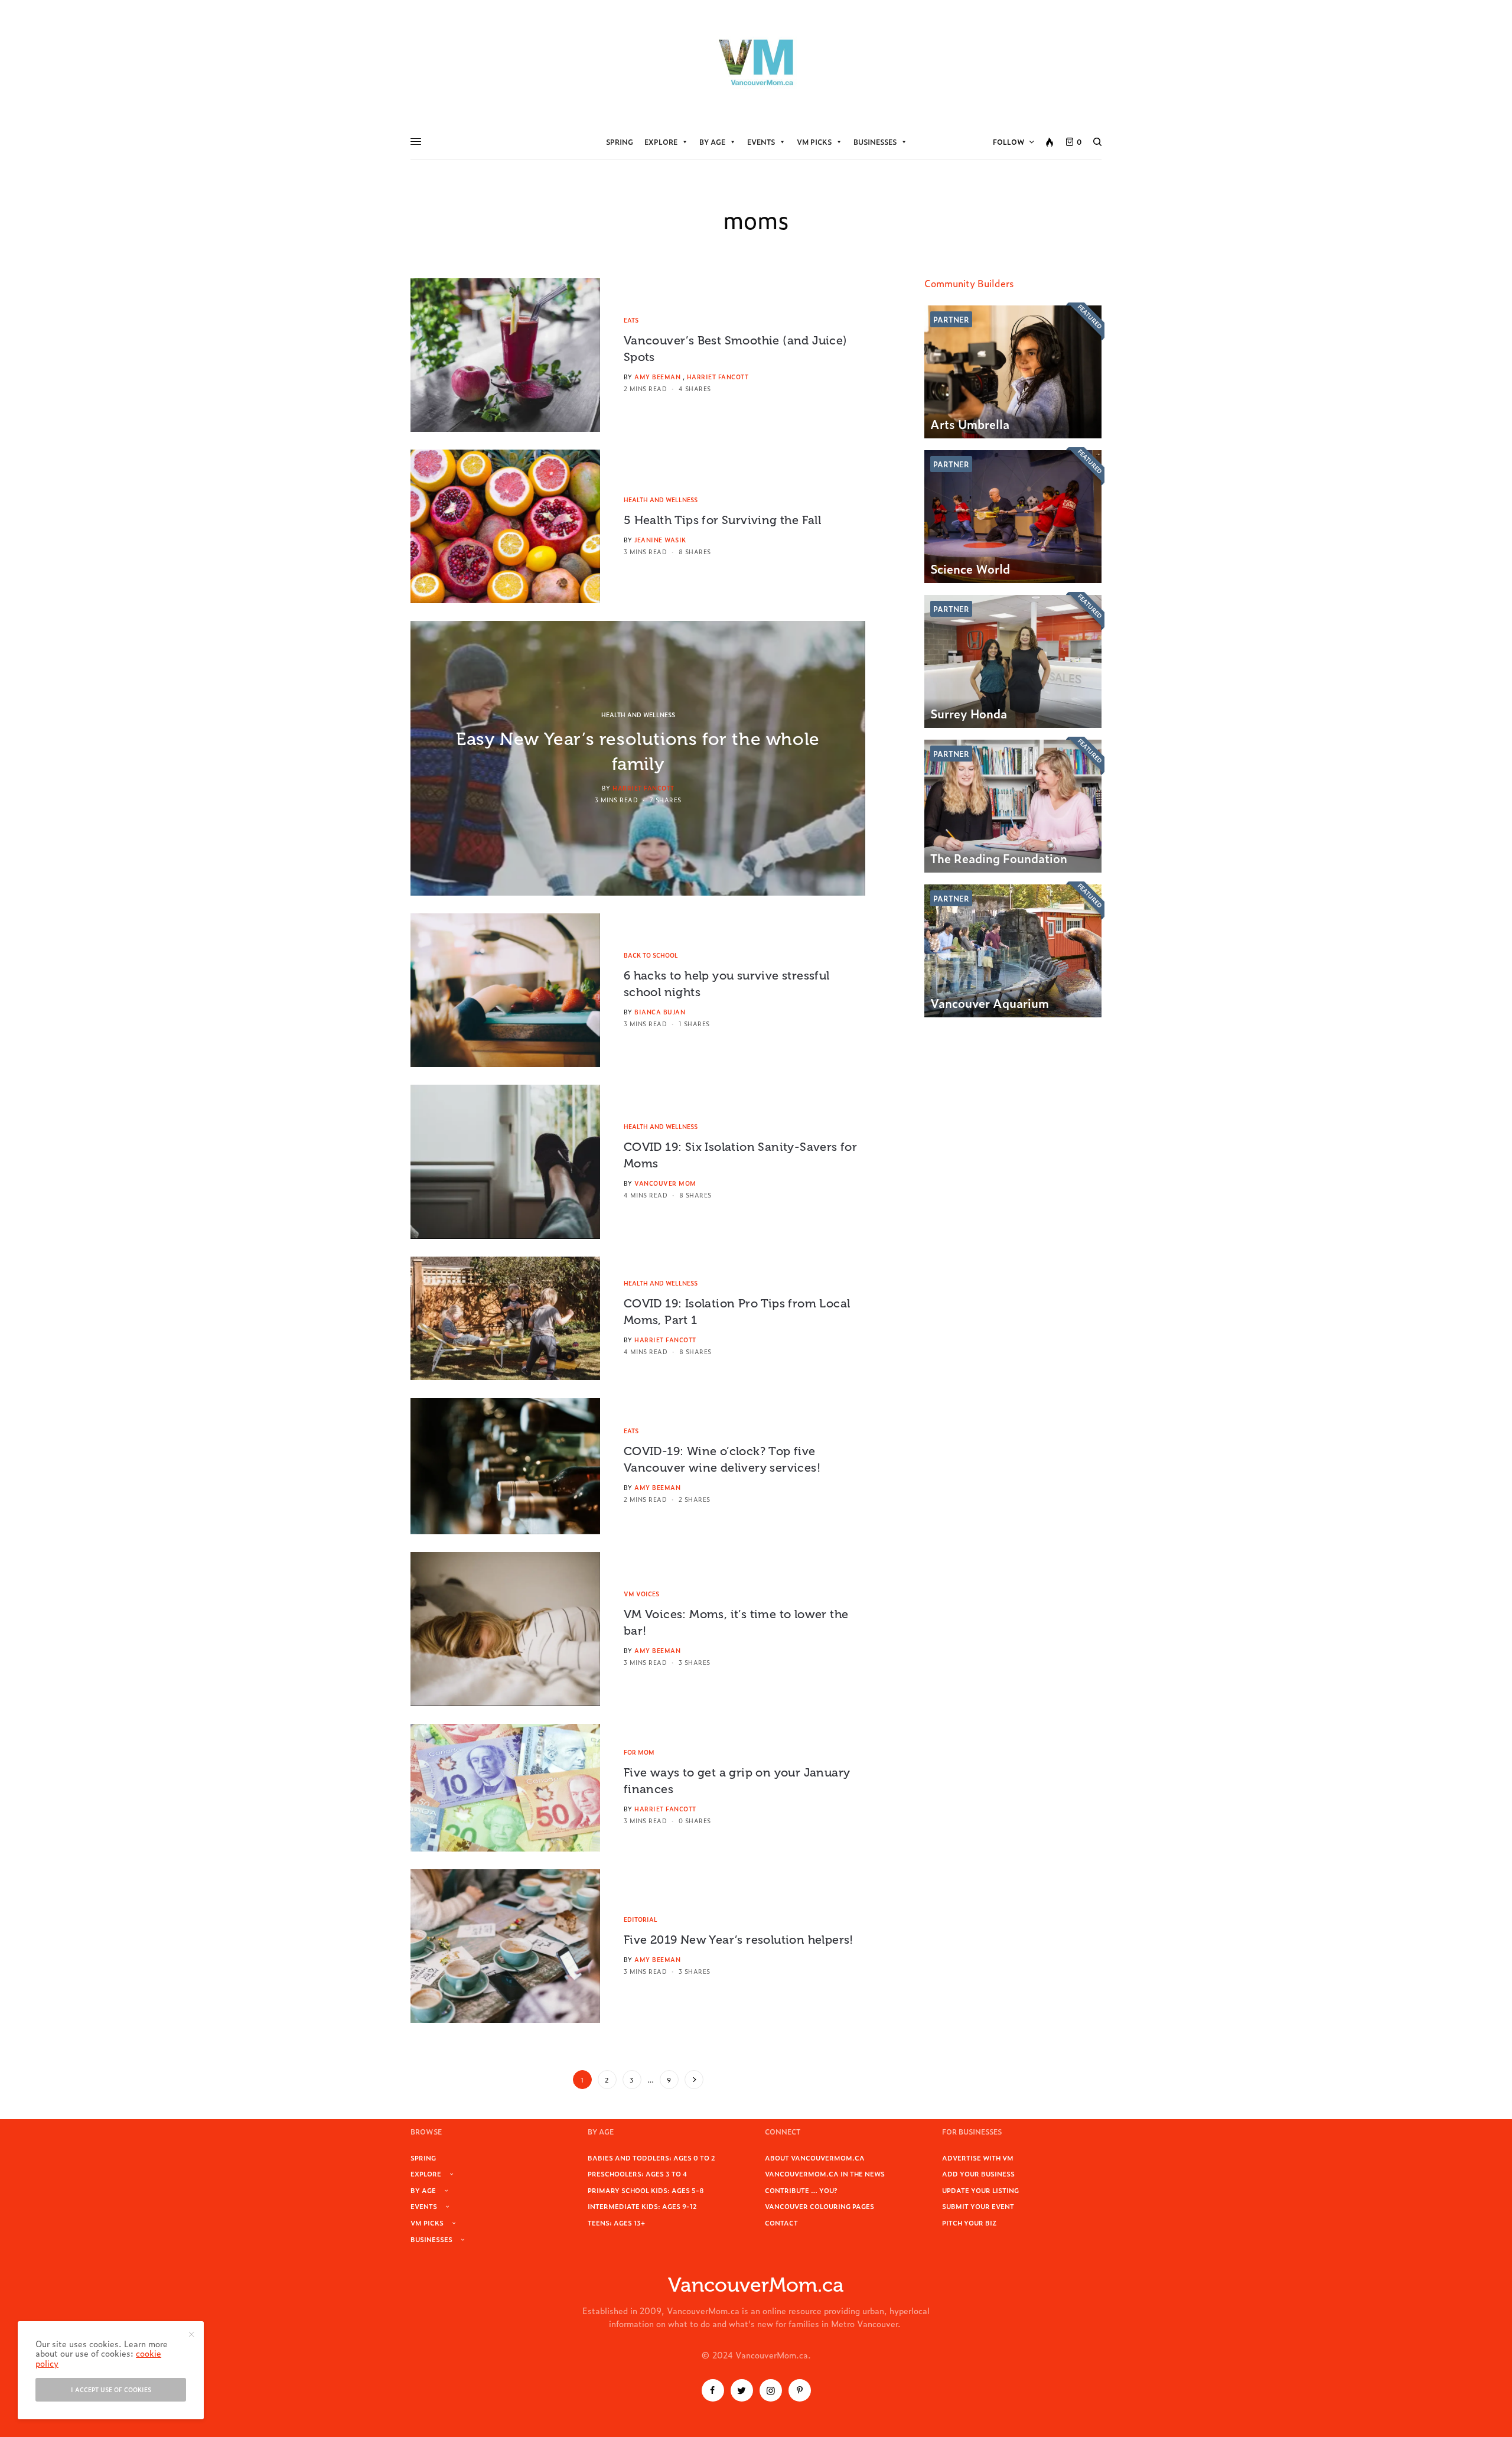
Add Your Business (978, 2174)
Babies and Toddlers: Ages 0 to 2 (651, 2158)
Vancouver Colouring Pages (819, 2206)
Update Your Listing (980, 2190)
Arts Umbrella (970, 424)
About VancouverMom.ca (815, 2158)
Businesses (875, 142)
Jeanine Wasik (660, 540)
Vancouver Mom (665, 1183)
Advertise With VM (978, 2158)
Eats (631, 320)
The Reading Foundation (999, 858)
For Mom (639, 1752)
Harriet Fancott (718, 377)
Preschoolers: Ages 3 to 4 (637, 2174)
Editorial (641, 1919)
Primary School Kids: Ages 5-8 (646, 2190)
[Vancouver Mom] (756, 62)
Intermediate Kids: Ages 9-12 (642, 2206)
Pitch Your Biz (969, 2223)
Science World (970, 568)
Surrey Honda (969, 713)
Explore (661, 142)
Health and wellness (661, 500)
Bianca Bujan (660, 1012)
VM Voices (641, 1594)
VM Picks (814, 142)
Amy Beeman (657, 377)
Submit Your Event (978, 2206)
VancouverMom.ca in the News (825, 2174)
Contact (781, 2223)
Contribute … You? (801, 2190)
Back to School (651, 955)
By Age (712, 142)
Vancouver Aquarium (990, 1003)
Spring (620, 142)
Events (761, 142)
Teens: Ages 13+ (616, 2223)
